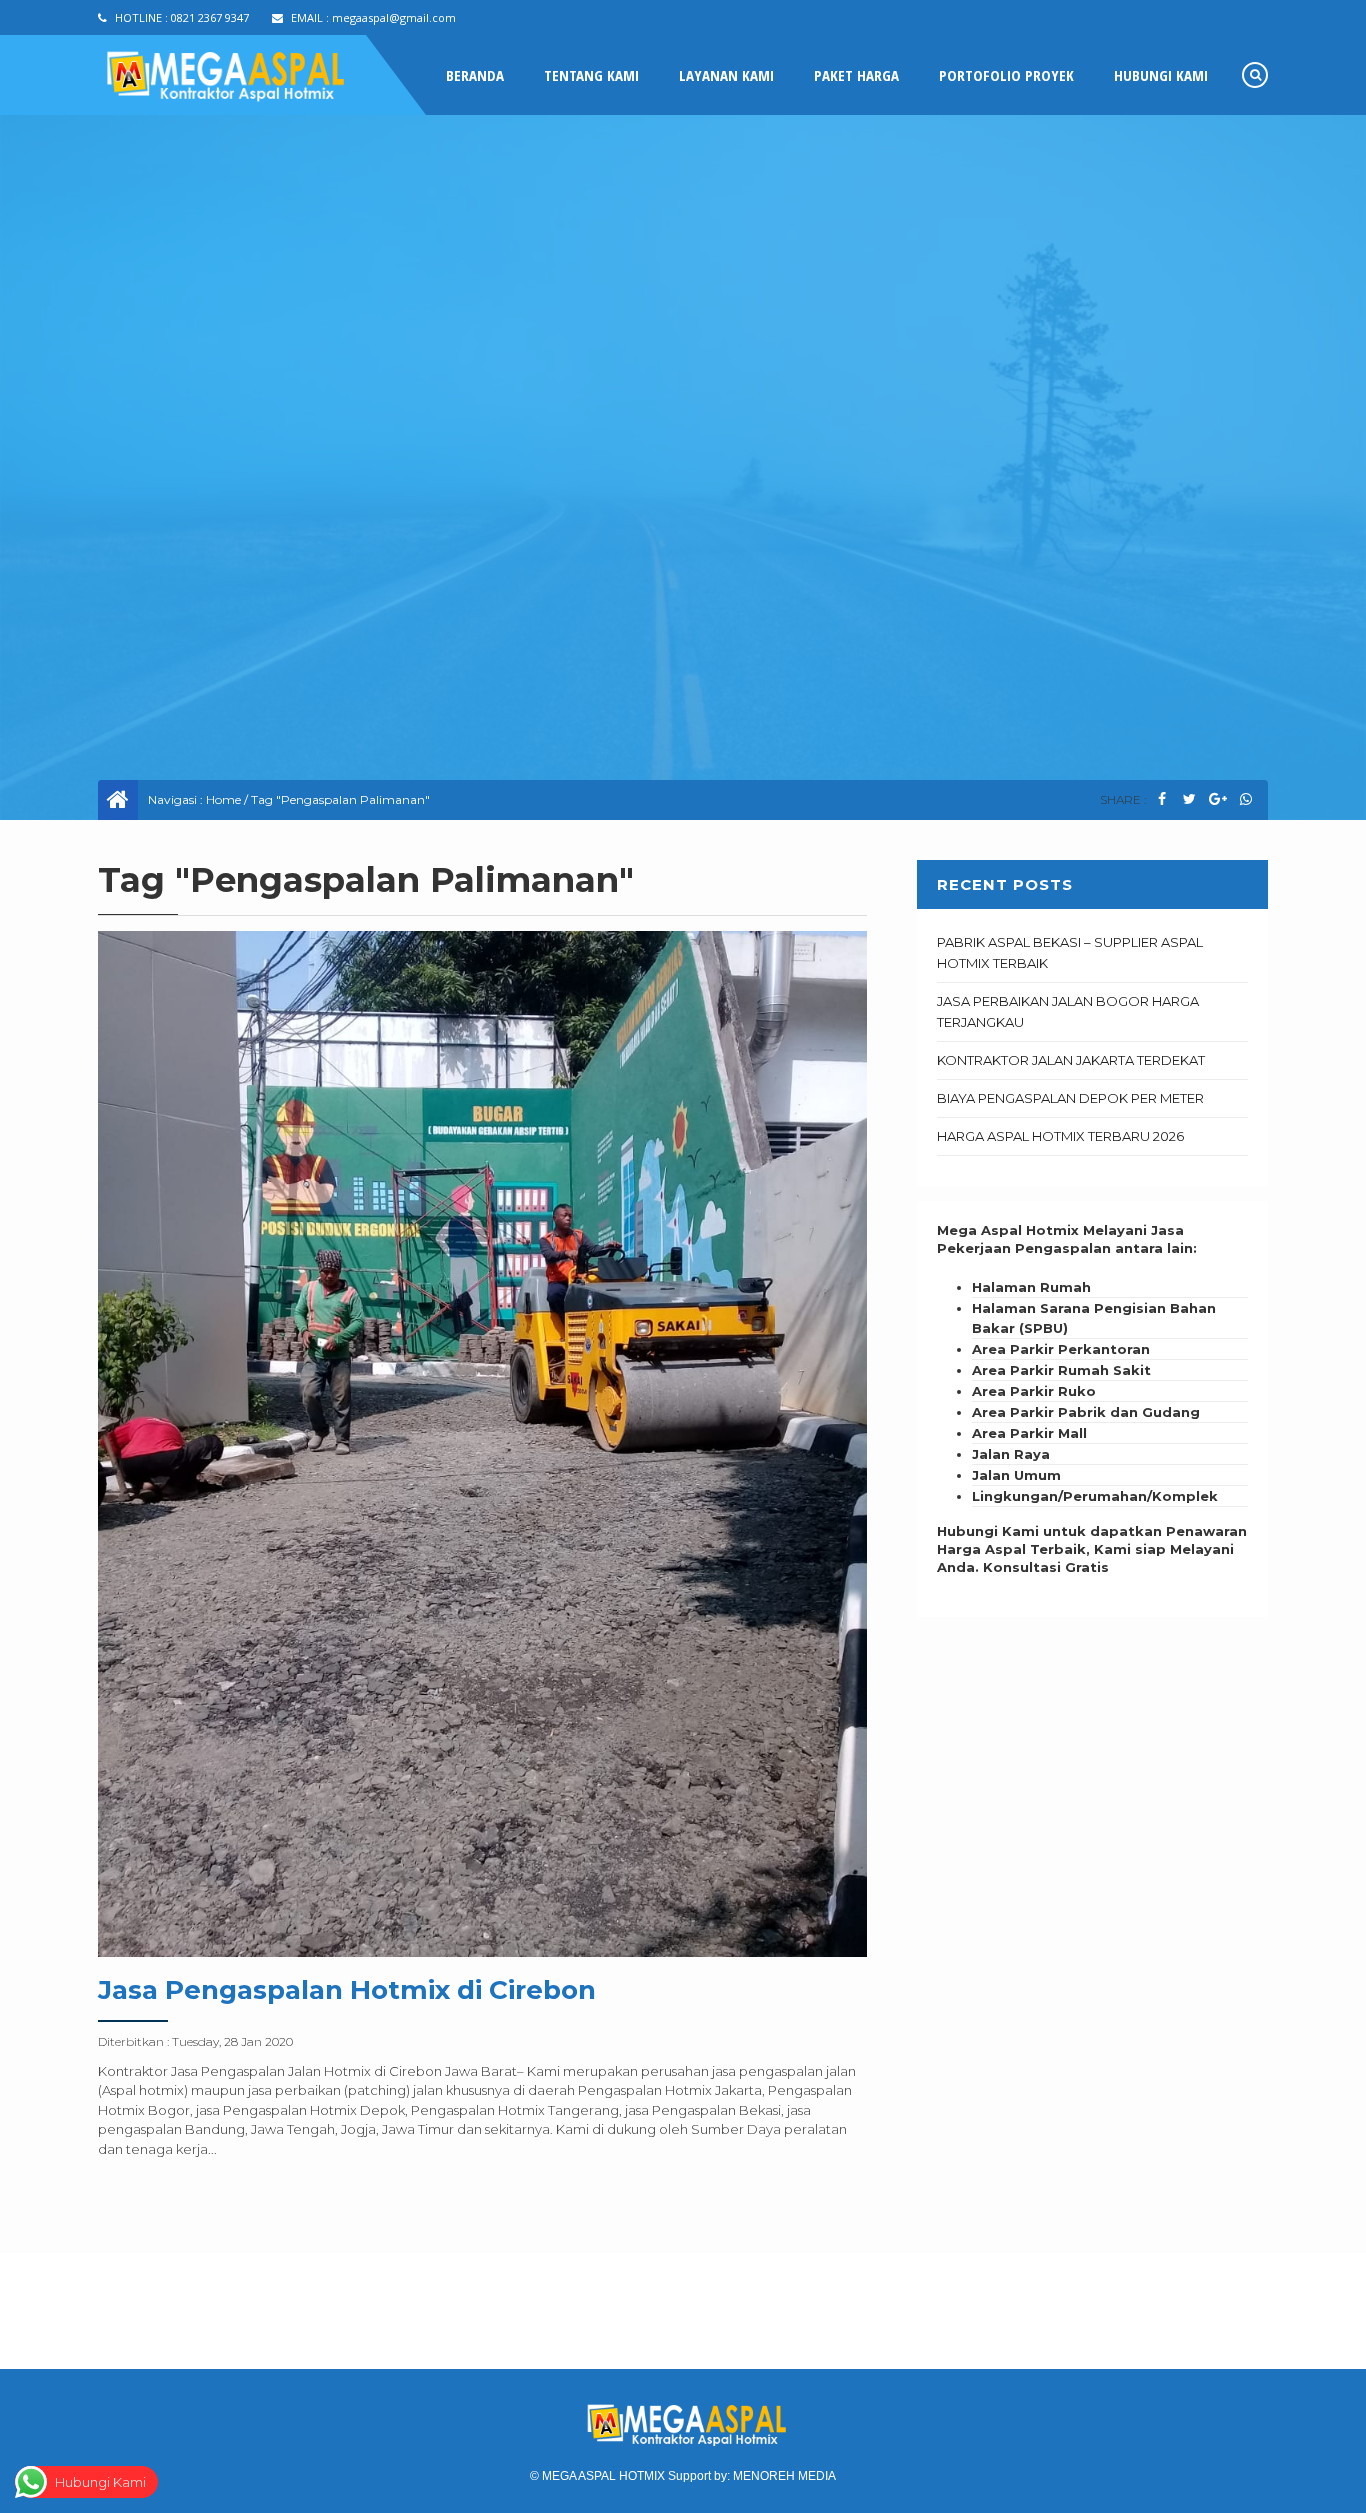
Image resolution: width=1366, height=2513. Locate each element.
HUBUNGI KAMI (1161, 75)
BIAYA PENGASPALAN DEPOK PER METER (1070, 1098)
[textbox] (1092, 1392)
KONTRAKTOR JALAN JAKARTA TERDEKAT (1071, 1060)
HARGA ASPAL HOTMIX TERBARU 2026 (1060, 1136)
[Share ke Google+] (1217, 799)
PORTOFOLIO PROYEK (1006, 75)
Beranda (475, 75)
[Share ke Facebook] (1161, 799)
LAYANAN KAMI (726, 75)
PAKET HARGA (856, 75)
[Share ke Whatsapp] (1245, 799)
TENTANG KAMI (591, 75)
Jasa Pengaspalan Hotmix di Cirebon (347, 1990)
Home (223, 799)
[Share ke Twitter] (1189, 799)
